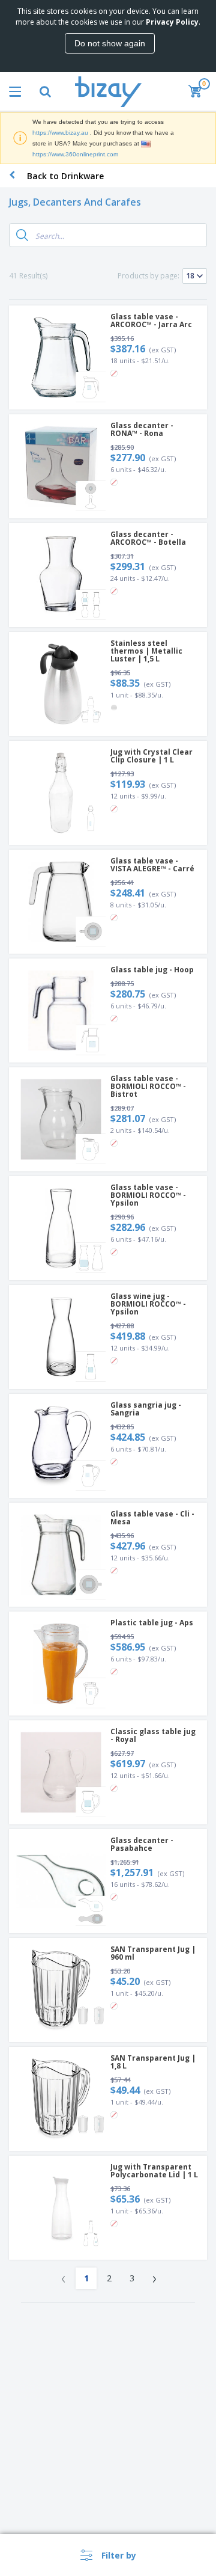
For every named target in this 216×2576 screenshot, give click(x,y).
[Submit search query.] (22, 235)
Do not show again (110, 43)
